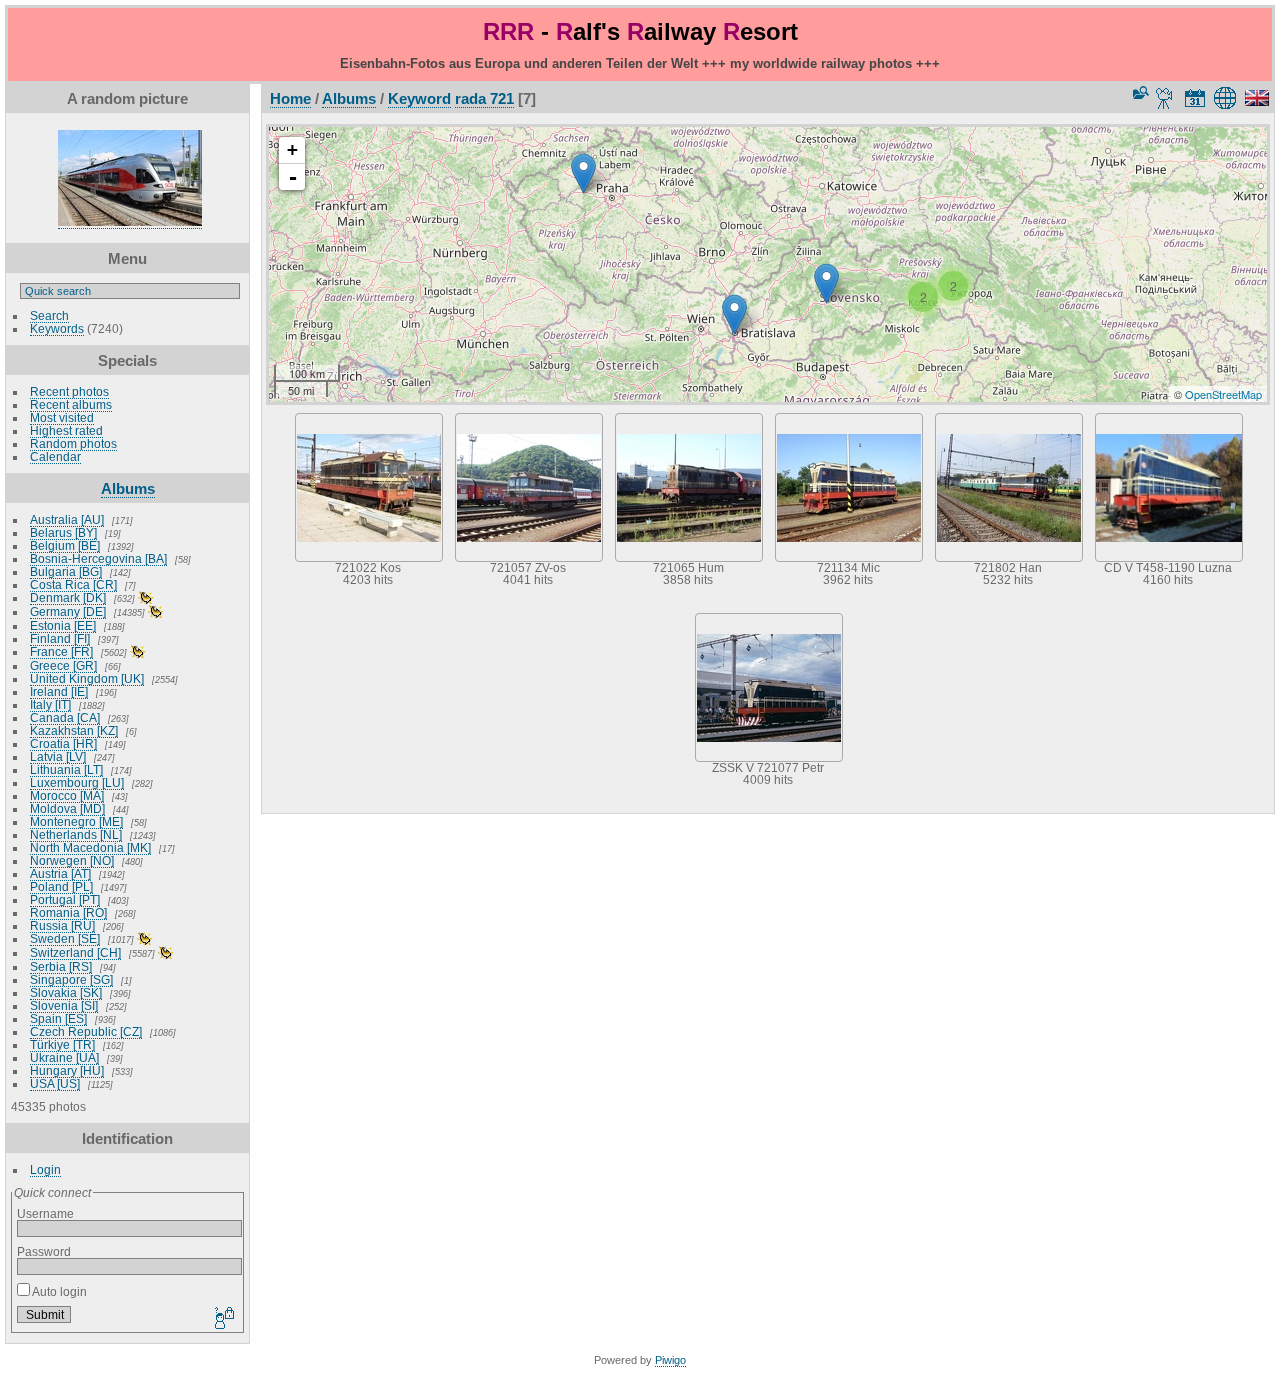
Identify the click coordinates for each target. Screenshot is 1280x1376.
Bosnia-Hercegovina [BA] (98, 558)
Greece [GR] (63, 665)
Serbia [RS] (61, 966)
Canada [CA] (65, 717)
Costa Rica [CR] (73, 584)
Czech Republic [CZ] (86, 1031)
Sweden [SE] (65, 938)
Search (49, 315)
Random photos (73, 443)
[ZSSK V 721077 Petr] (734, 314)
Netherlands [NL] (76, 834)
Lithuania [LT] (66, 769)
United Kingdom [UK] (87, 678)
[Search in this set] (1139, 92)
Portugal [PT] (65, 899)
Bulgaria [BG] (66, 571)
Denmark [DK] (68, 597)
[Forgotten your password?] (223, 1319)
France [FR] (61, 651)
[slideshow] (1165, 98)
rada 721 (484, 98)
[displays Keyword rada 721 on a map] (1228, 98)
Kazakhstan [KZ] (74, 730)
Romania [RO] (68, 912)
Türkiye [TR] (62, 1044)
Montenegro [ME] (76, 821)
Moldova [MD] (67, 808)
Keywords (57, 328)
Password (44, 1251)
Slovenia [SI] (64, 1005)
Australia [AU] (67, 519)
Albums (128, 488)
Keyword (419, 98)
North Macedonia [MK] (90, 847)
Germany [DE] (68, 611)
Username (45, 1213)
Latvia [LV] (58, 756)
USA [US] (55, 1083)
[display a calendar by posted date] (1195, 98)
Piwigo (670, 1360)
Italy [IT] (50, 704)
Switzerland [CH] (75, 952)
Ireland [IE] (59, 691)
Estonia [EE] (63, 625)
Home (290, 98)
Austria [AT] (60, 873)
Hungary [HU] (67, 1070)
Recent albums (71, 404)
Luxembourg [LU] (77, 782)
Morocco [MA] (67, 795)
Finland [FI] (60, 638)
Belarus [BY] (63, 532)
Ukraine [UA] (64, 1057)
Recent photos (69, 391)
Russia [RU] (62, 925)
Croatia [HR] (63, 743)
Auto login (58, 1291)
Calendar (55, 456)
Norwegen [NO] (72, 860)
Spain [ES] (58, 1018)
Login (45, 1169)
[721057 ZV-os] (826, 283)
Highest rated (66, 430)
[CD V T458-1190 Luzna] (583, 173)
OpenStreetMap (1223, 394)
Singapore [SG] (71, 979)
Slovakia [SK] (66, 992)
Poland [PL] (61, 886)
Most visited (62, 417)
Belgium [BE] (65, 545)
